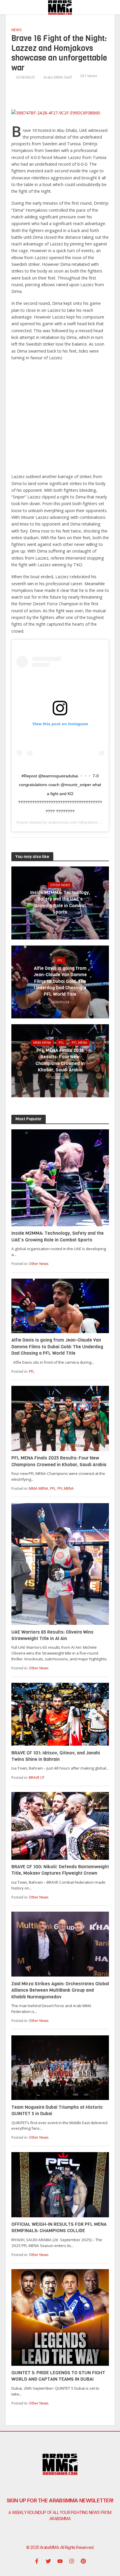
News (17, 30)
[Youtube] (60, 2561)
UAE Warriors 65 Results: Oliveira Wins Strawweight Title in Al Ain (52, 1635)
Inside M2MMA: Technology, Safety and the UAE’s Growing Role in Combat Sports (60, 902)
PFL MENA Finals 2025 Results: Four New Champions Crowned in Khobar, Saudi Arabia (60, 1060)
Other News (60, 885)
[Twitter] (48, 2561)
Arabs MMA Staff (58, 77)
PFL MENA (79, 1043)
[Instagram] (72, 2561)
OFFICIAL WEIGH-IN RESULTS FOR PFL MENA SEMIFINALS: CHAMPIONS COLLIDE (59, 2227)
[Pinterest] (83, 2561)
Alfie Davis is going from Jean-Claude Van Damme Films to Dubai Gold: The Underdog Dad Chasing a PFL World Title (60, 981)
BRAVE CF (37, 1778)
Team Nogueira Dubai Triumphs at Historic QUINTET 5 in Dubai (57, 2110)
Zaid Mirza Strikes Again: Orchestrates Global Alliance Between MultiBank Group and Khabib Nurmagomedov (60, 1990)
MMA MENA (42, 1043)
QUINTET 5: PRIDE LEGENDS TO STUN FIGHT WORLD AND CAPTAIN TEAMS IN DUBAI (58, 2376)
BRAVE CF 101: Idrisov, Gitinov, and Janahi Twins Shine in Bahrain (56, 1756)
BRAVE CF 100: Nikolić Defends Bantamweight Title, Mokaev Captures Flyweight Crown (60, 1870)
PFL (60, 960)
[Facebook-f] (37, 2561)
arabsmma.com (63, 822)
